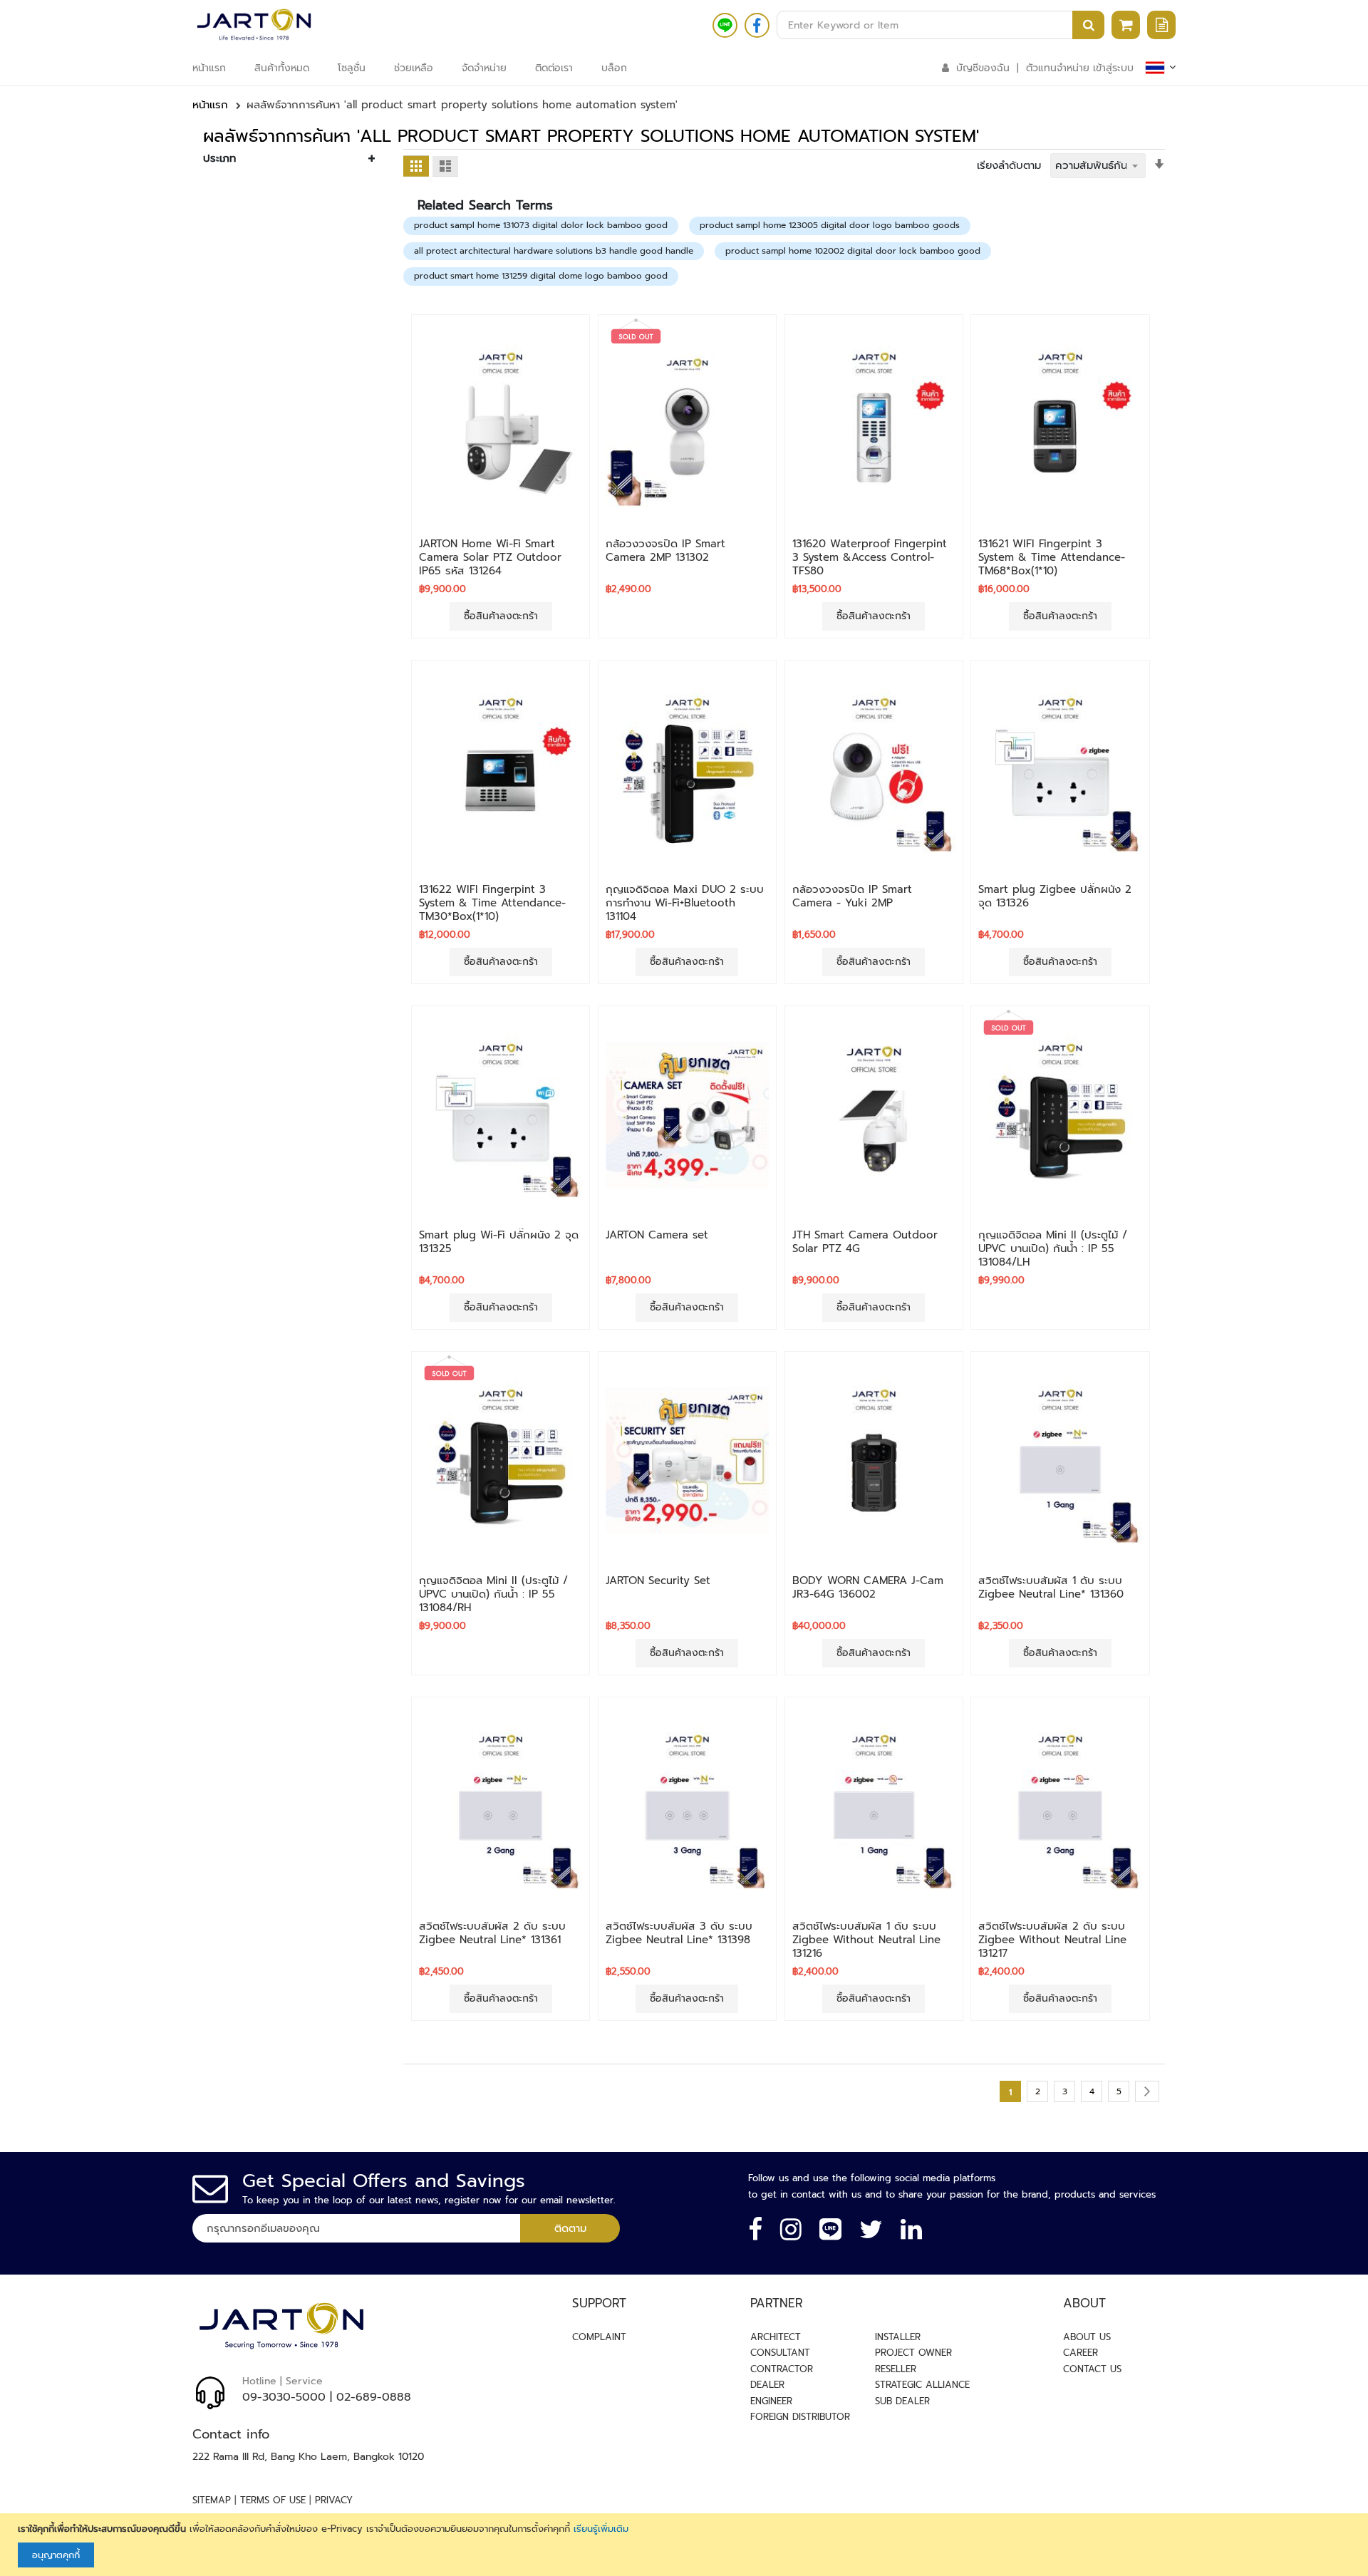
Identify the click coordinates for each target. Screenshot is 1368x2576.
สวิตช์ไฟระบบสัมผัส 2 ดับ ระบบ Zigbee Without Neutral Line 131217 (1052, 1940)
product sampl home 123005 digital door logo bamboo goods (830, 225)
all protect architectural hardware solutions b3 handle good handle (554, 251)
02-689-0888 (374, 2397)
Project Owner (913, 2353)
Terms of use (273, 2500)
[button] (501, 516)
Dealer (767, 2385)
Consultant (780, 2353)
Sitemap (212, 2500)
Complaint (599, 2337)
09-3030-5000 (284, 2397)
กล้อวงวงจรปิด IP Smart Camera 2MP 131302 (665, 550)
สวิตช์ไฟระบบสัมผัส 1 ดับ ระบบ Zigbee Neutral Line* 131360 (1051, 1587)
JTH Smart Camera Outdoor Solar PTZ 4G (865, 1242)
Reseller (896, 2369)
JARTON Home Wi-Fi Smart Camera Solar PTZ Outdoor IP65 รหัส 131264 (490, 557)
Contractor (782, 2369)
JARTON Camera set (657, 1235)
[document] (686, 2545)
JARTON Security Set (658, 1581)
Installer (898, 2337)
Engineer (771, 2401)
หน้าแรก (210, 105)
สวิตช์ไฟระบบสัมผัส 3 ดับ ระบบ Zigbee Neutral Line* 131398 (679, 1933)
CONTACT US (1092, 2369)
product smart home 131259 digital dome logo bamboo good (541, 276)
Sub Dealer (902, 2401)
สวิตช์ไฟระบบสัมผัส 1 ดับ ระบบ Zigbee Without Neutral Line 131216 (866, 1940)
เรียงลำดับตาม (1009, 165)
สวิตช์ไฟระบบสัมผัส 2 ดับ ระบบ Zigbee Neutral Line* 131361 (492, 1933)
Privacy (334, 2500)
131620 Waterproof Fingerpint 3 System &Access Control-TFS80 (870, 557)
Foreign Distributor (800, 2417)
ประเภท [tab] (219, 158)
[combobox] (940, 25)
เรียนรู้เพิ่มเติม (601, 2529)
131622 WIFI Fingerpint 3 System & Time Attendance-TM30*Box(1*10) (492, 903)
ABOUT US (1087, 2337)
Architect (776, 2337)
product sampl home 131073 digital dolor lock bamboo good (541, 225)
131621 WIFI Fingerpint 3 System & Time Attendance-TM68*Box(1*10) (1052, 557)
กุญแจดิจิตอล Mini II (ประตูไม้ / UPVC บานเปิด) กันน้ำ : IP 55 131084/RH (493, 1594)
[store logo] (254, 25)
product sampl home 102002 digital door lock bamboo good (853, 251)
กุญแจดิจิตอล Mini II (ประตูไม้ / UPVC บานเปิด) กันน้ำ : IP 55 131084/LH (1053, 1248)
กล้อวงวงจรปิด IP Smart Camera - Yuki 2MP (852, 896)
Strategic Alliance (922, 2385)
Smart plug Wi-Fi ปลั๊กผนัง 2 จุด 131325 (499, 1242)
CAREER (1081, 2353)
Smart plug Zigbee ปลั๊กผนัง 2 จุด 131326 (1055, 896)
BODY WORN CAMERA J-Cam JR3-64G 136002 (868, 1587)
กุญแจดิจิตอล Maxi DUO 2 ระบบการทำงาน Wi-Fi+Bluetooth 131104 (685, 903)
